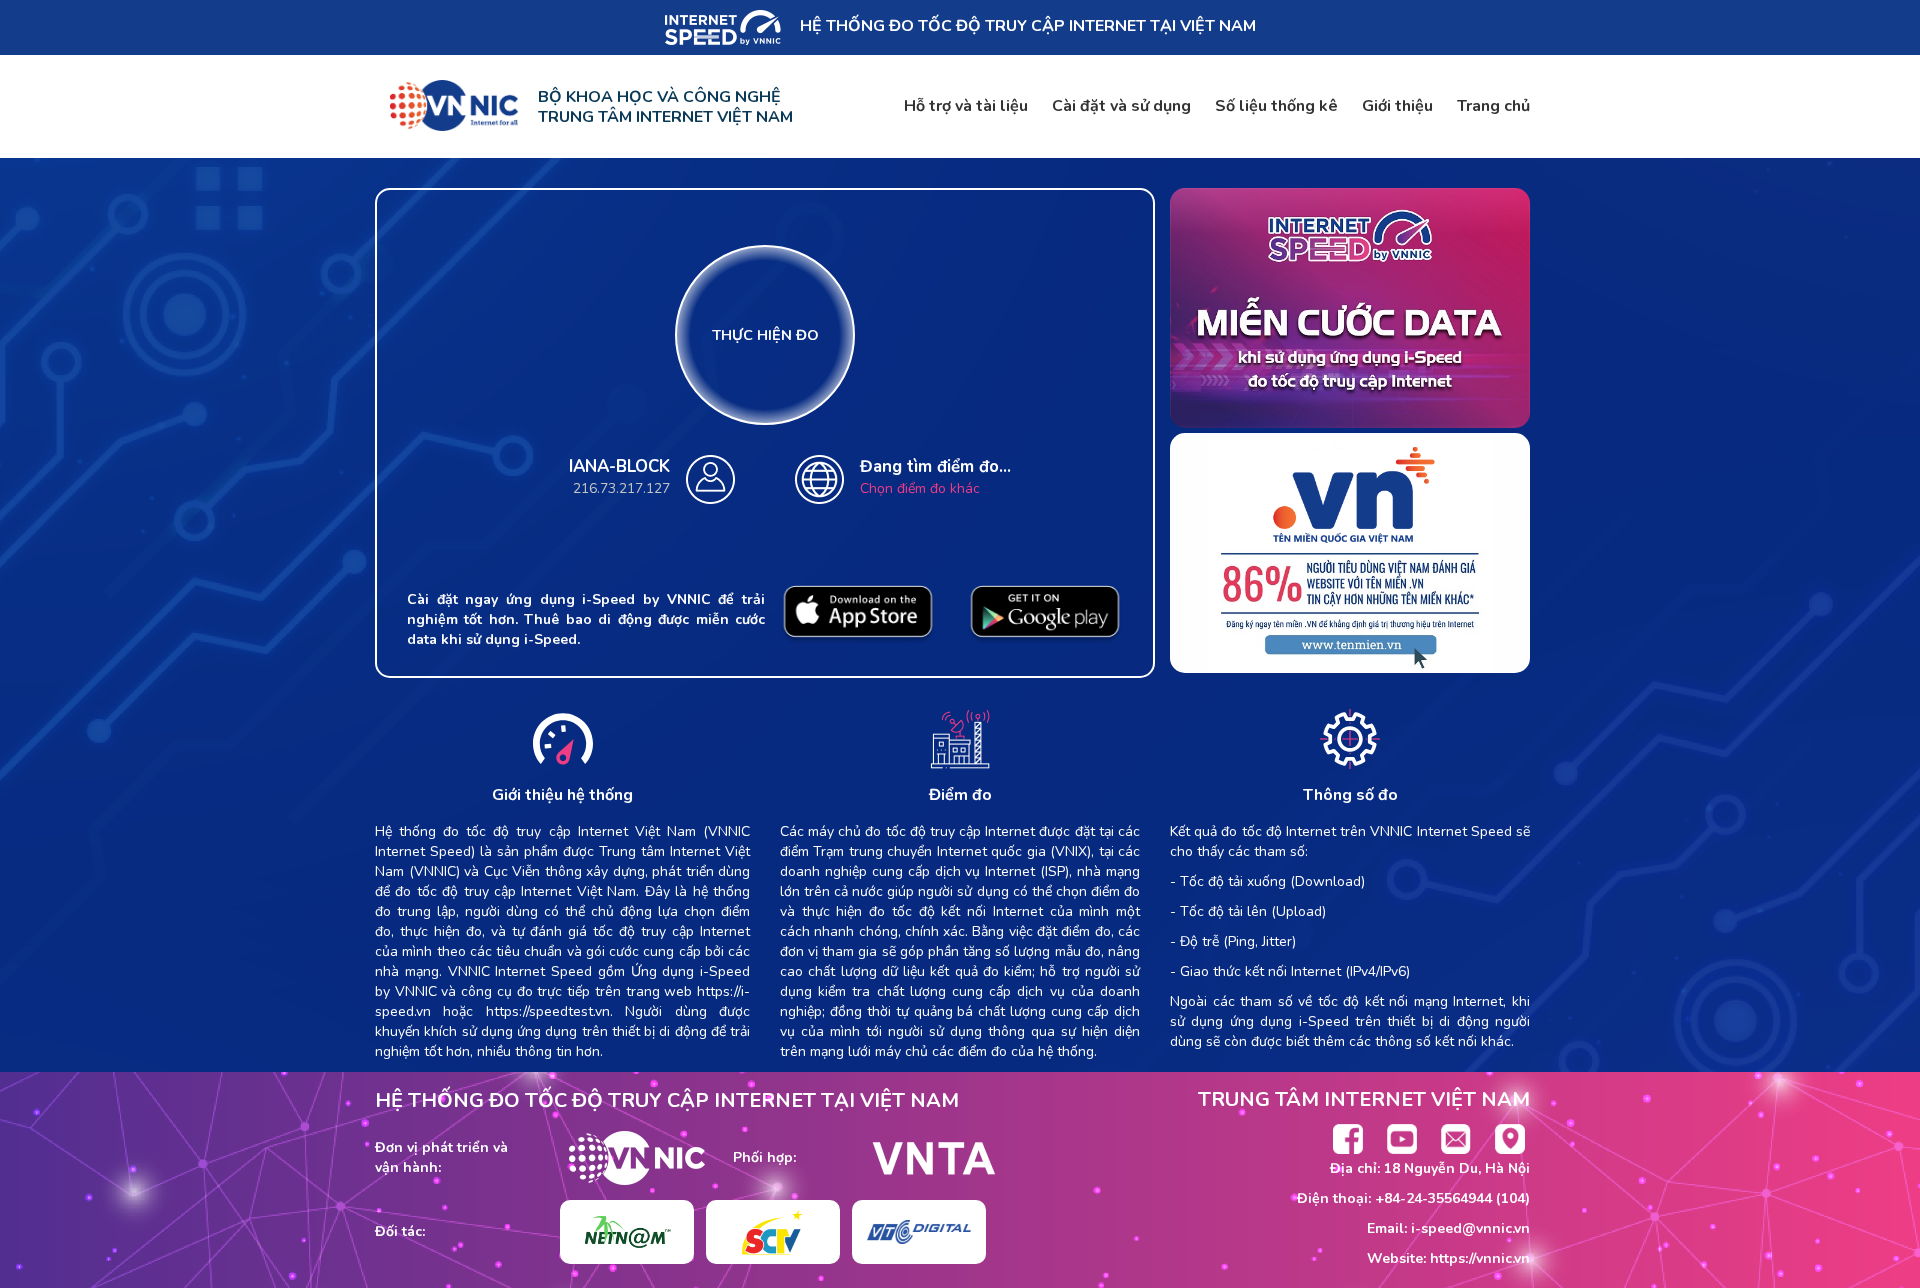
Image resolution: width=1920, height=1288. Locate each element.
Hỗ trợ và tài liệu (966, 106)
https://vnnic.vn (1480, 1258)
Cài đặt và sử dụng (1121, 106)
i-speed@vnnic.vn (1470, 1228)
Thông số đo (1350, 795)
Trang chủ (1493, 106)
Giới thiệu (1397, 106)
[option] (627, 1232)
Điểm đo (960, 795)
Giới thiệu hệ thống (562, 795)
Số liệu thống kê (1276, 106)
